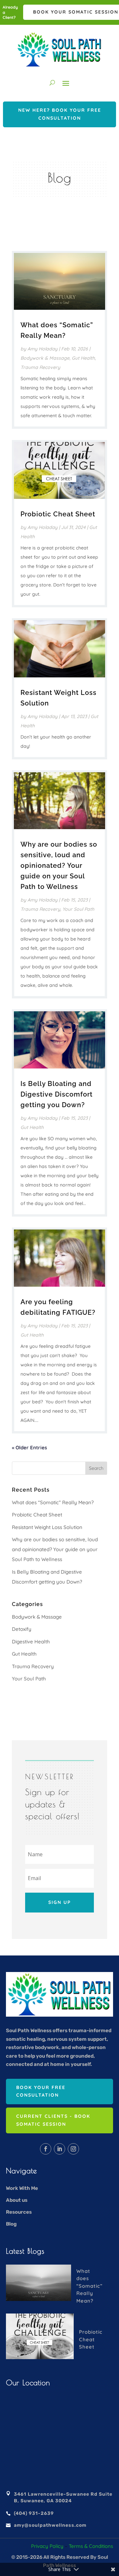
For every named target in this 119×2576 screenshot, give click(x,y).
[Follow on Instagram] (73, 2149)
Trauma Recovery (40, 367)
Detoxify (22, 1629)
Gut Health (83, 358)
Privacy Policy (47, 2546)
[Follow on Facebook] (46, 2149)
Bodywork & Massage (45, 358)
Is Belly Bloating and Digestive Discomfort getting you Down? (57, 1094)
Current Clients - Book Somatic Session (53, 2120)
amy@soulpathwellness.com (50, 2525)
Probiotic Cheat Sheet (58, 514)
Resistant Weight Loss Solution (47, 1527)
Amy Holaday (42, 349)
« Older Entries (29, 1448)
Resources (19, 2212)
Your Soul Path (78, 909)
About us (17, 2200)
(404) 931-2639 (34, 2513)
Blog (11, 2224)
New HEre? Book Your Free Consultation (60, 114)
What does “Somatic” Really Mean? (53, 1502)
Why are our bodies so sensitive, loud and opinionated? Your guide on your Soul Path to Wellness (59, 865)
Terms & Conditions (91, 2546)
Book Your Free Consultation (41, 2091)
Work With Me (22, 2188)
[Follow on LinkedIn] (59, 2149)
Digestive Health (31, 1642)
